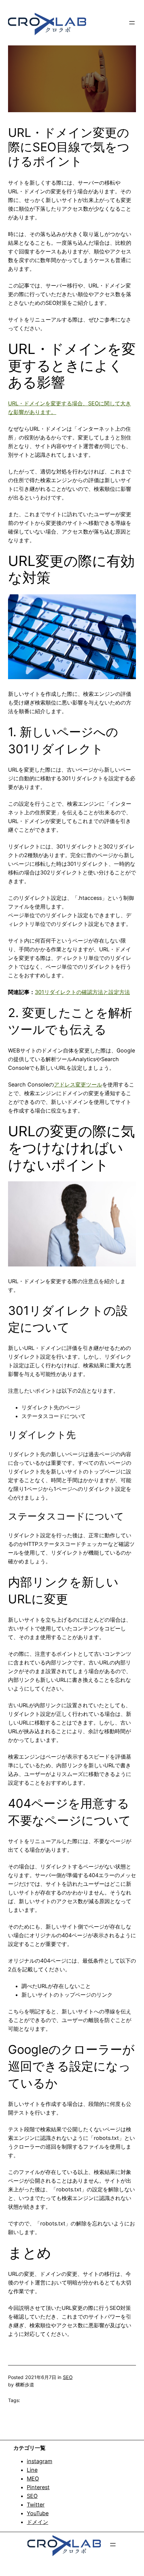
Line (32, 2470)
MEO (33, 2479)
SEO (68, 2377)
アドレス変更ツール (78, 1084)
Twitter (36, 2505)
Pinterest (38, 2487)
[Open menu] (132, 23)
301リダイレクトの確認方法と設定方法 (82, 992)
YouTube (38, 2513)
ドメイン (38, 2522)
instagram (40, 2461)
